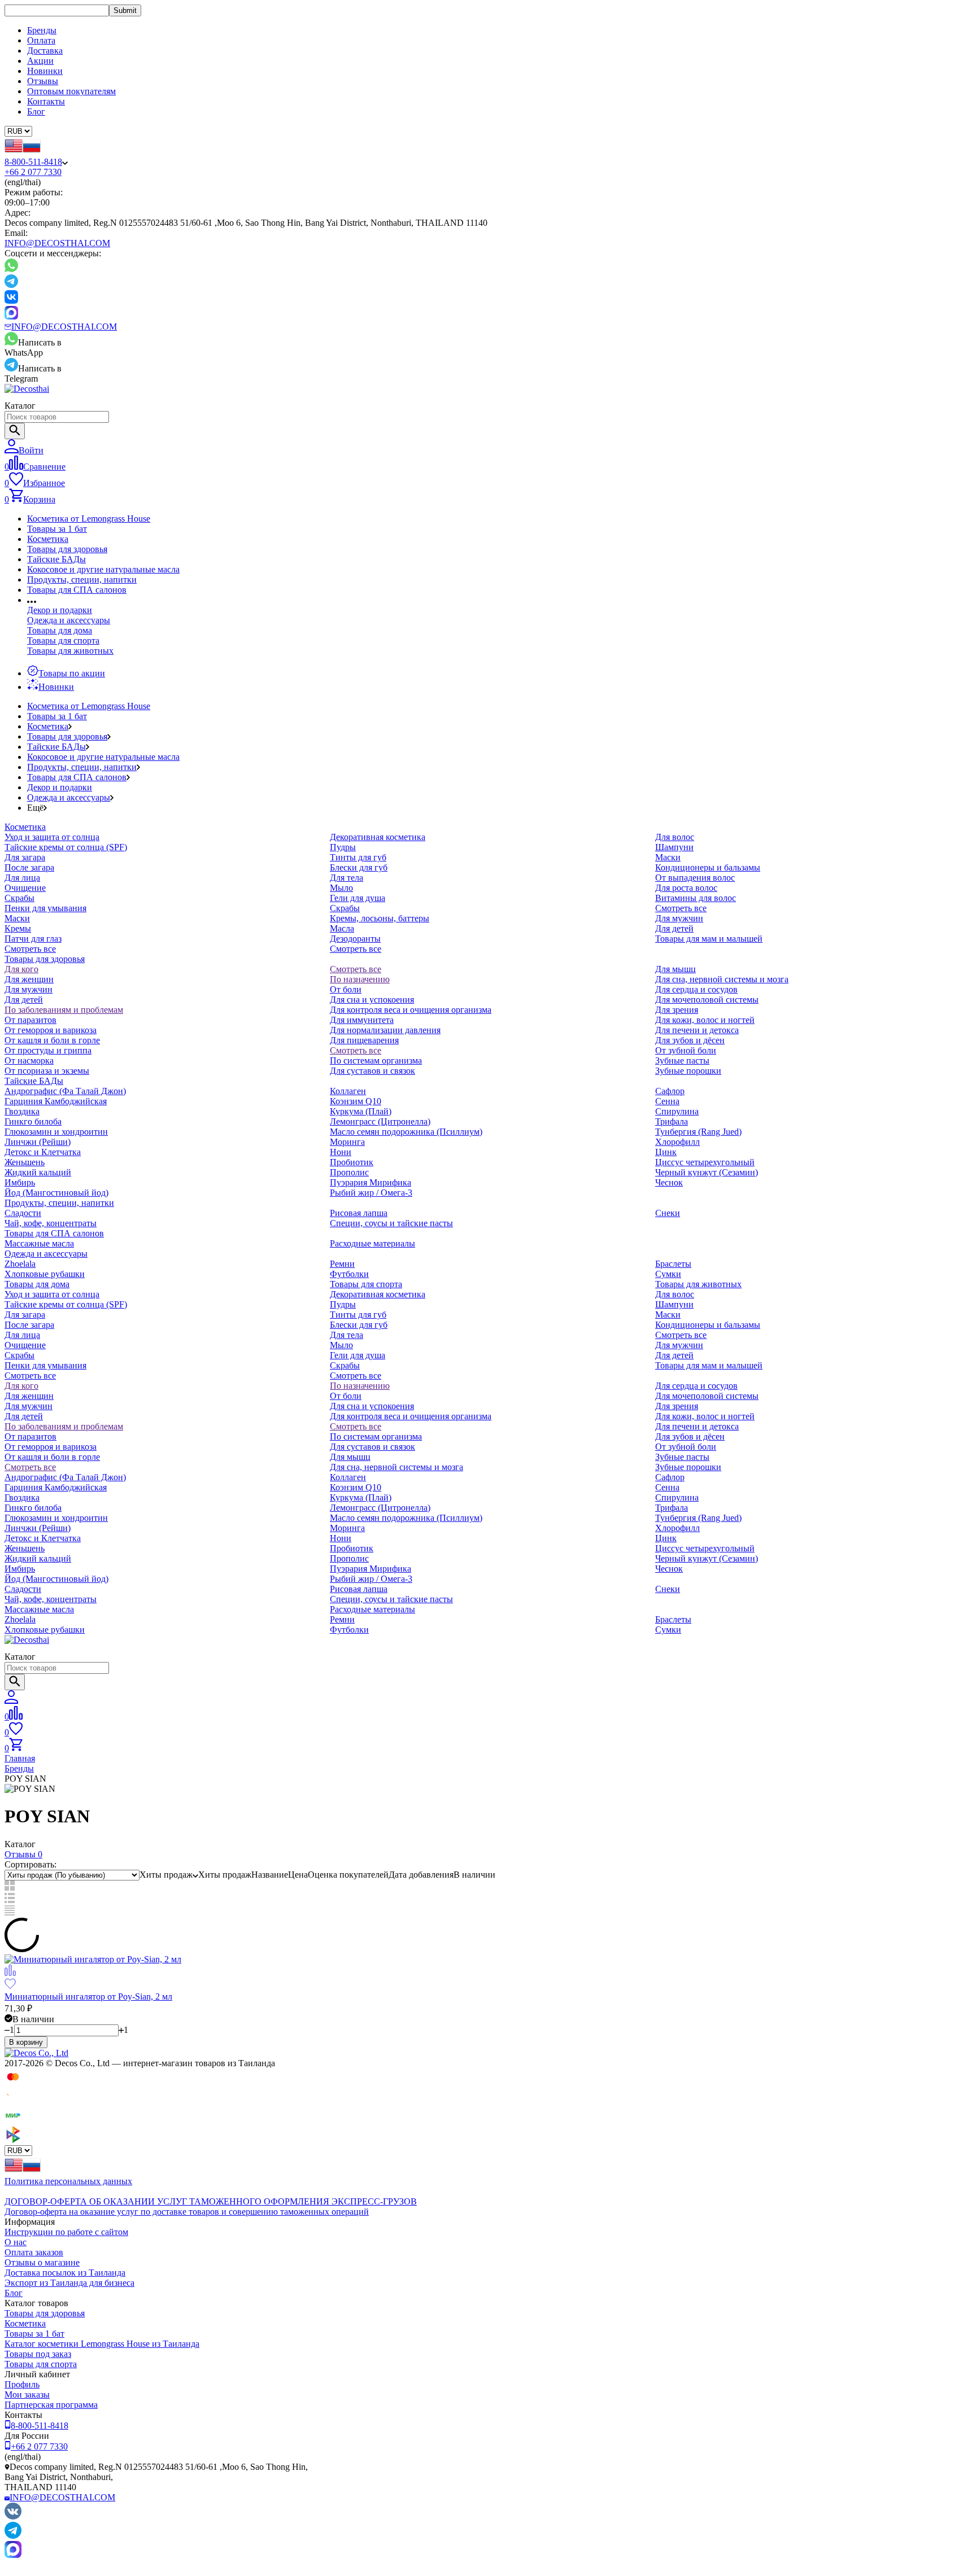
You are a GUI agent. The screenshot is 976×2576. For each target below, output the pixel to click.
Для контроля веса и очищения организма (411, 1010)
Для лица (22, 878)
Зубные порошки (688, 1071)
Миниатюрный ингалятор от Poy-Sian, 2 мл (88, 1996)
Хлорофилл (677, 1142)
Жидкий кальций (38, 1172)
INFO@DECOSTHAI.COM (57, 243)
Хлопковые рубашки (45, 1274)
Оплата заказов (34, 2252)
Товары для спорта (63, 640)
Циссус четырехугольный (705, 1162)
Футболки (349, 1274)
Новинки (45, 71)
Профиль (22, 2384)
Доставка (45, 51)
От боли (346, 989)
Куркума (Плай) (361, 1111)
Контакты (46, 101)
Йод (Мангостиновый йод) (56, 1193)
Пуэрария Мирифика (371, 1182)
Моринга (347, 1142)
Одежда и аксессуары (69, 620)
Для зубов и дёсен (690, 1040)
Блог (36, 111)
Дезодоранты (355, 939)
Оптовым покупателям (71, 91)
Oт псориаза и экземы (47, 1071)
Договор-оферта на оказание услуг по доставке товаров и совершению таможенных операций (187, 2212)
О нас (16, 2242)
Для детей (674, 928)
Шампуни (674, 847)
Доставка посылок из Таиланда (65, 2273)
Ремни (342, 1264)
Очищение (25, 888)
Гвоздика (22, 1111)
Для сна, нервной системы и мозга (722, 979)
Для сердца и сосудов (696, 989)
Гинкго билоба (33, 1121)
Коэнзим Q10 (356, 1101)
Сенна (667, 1101)
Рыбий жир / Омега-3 (371, 1193)
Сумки (668, 1274)
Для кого (21, 969)
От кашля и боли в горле (52, 1040)
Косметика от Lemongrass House (89, 519)
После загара (29, 867)
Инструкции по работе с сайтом (66, 2232)
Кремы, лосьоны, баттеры (380, 918)
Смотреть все (30, 949)
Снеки (668, 1213)
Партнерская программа (51, 2405)
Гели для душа (358, 898)
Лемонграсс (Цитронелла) (380, 1121)
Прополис (349, 1172)
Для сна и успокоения (372, 1000)
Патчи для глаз (33, 939)
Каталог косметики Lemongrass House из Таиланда (102, 2344)
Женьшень (25, 1162)
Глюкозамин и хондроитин (56, 1132)
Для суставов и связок (372, 1071)
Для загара (25, 857)
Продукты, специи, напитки (82, 580)
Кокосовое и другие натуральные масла (103, 569)
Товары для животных (70, 651)
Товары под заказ (38, 2354)
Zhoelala (20, 1264)
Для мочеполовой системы (707, 1000)
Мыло (341, 888)
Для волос (675, 837)
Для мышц (676, 969)
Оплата (41, 40)
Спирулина (677, 1111)
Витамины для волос (696, 898)
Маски (17, 918)
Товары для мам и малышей (709, 939)
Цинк (666, 1152)
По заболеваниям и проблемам (64, 1010)
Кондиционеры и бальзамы (708, 867)
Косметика (48, 539)
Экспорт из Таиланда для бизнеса (69, 2283)
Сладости (23, 1213)
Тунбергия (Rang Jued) (698, 1132)
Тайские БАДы (56, 559)
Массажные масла (39, 1243)
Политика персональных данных (68, 2181)
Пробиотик (352, 1162)
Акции (40, 61)
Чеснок (669, 1182)
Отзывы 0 (23, 1854)
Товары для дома (60, 630)
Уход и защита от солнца (52, 837)
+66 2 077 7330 (33, 172)
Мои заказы (27, 2395)
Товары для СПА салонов (77, 590)
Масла (342, 928)
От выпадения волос (695, 878)
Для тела (347, 878)
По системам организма (376, 1060)
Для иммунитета (362, 1020)
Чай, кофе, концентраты (51, 1223)
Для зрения (677, 1010)
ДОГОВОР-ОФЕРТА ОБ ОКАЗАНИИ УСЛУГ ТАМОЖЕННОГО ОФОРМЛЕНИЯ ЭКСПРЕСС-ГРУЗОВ (211, 2201)
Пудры (343, 847)
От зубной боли (686, 1050)
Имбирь (20, 1182)
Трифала (672, 1121)
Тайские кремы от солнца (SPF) (66, 847)
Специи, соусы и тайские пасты (391, 1223)
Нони (341, 1152)
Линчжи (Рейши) (38, 1142)
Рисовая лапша (359, 1213)
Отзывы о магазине (42, 2262)
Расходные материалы (372, 1243)
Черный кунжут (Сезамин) (707, 1172)
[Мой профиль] (11, 1701)
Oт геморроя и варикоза (51, 1030)
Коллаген (348, 1091)
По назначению (360, 979)
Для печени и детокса (697, 1030)
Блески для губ (359, 867)
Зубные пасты (682, 1060)
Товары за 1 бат (57, 529)
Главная (20, 1758)
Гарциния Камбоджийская (56, 1101)
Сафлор (670, 1091)
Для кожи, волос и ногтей (705, 1020)
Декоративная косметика (378, 837)
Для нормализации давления (385, 1030)
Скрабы (19, 898)
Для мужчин (679, 918)
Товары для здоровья (67, 549)
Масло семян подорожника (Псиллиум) (406, 1132)
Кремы (18, 928)
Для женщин (29, 979)
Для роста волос (686, 888)
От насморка (29, 1060)
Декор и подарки (60, 610)
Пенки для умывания (45, 908)
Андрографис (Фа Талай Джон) (65, 1091)
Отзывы (43, 81)
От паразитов (30, 1020)
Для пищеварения (364, 1040)
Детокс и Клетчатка (43, 1152)
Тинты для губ (358, 857)
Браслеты (673, 1264)
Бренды (42, 30)
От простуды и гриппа (48, 1050)
